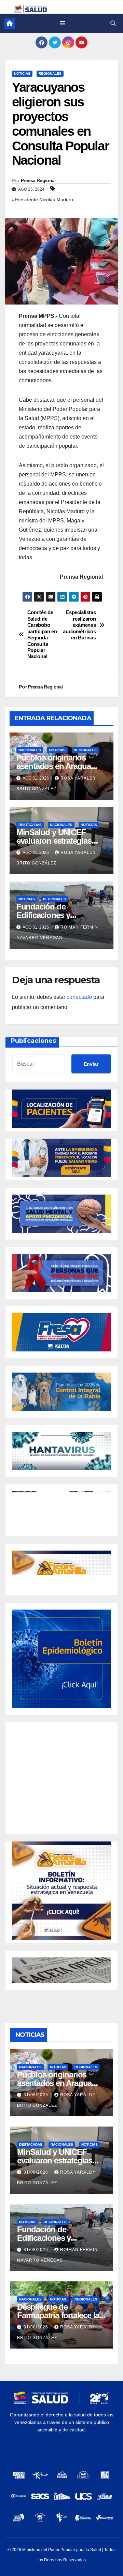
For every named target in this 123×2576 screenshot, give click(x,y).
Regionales (50, 73)
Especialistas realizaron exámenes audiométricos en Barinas (79, 625)
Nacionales (30, 750)
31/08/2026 (37, 2095)
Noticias (22, 73)
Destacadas (30, 825)
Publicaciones (33, 1041)
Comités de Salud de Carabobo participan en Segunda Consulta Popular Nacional (42, 634)
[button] (113, 23)
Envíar (91, 1064)
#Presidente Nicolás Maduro (43, 199)
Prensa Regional (38, 180)
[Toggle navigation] (62, 24)
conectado (79, 997)
